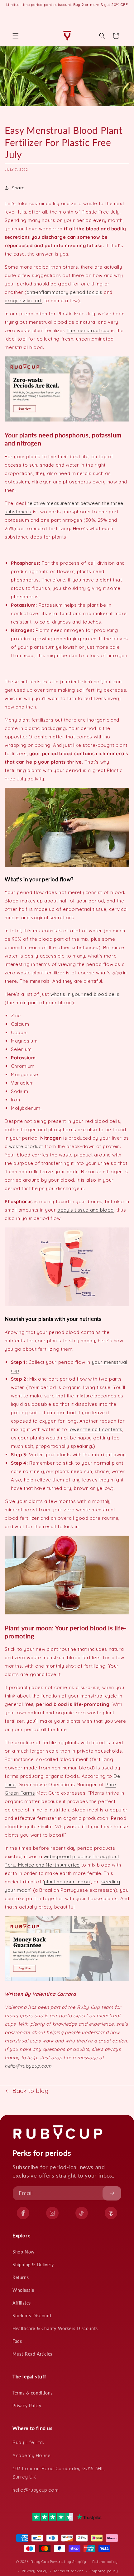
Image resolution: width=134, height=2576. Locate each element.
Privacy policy (35, 2571)
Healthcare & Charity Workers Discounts (55, 2328)
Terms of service (68, 2571)
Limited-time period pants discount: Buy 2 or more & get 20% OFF (67, 5)
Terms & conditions (33, 2393)
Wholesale (23, 2290)
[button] (16, 36)
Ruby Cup (40, 2561)
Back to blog (30, 2091)
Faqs (17, 2341)
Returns (21, 2277)
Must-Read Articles (32, 2354)
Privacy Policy (27, 2406)
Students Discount (32, 2316)
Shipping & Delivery (33, 2265)
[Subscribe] (112, 2193)
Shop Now (24, 2252)
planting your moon (67, 1882)
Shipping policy (104, 2571)
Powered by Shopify (68, 2561)
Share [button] (18, 188)
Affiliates (22, 2303)
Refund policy (105, 2562)
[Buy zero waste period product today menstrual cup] (67, 421)
